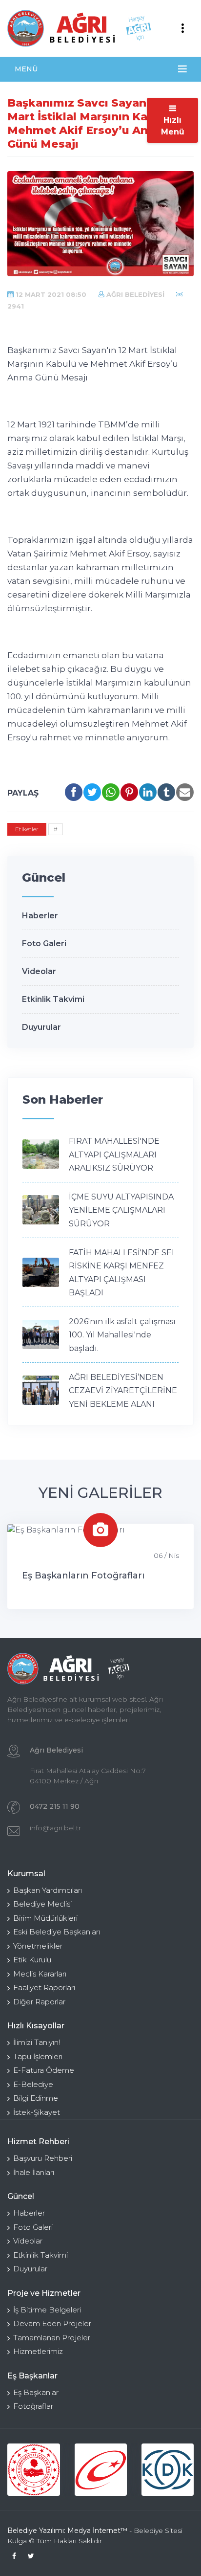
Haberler (40, 916)
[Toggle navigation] (182, 28)
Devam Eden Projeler (52, 2323)
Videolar (39, 971)
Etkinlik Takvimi (53, 999)
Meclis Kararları (40, 1974)
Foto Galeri (44, 944)
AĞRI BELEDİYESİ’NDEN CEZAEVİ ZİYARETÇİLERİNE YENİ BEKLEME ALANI (123, 1391)
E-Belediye (33, 2084)
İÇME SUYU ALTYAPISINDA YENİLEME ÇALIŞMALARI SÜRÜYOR (121, 1210)
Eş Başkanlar (36, 2392)
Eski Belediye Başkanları (57, 1932)
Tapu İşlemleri (38, 2056)
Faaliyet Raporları (44, 1988)
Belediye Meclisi (42, 1904)
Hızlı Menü (173, 126)
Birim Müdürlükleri (45, 1918)
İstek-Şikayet (37, 2112)
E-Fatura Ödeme (44, 2070)
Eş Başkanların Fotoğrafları (83, 1576)
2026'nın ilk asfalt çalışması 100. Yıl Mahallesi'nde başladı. (122, 1335)
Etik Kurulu (32, 1960)
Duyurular (41, 1027)
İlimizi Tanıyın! (37, 2042)
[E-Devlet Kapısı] (101, 2470)
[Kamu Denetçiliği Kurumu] (168, 2470)
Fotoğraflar (33, 2406)
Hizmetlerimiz (38, 2351)
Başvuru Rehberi (43, 2158)
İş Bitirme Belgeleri (47, 2310)
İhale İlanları (34, 2172)
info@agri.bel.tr (55, 1828)
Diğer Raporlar (39, 2002)
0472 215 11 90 (55, 1806)
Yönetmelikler (38, 1946)
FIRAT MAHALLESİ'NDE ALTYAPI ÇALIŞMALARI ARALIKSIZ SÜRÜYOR (114, 1155)
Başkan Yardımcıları (48, 1890)
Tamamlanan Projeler (52, 2338)
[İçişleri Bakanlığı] (33, 2470)
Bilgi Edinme (36, 2098)
